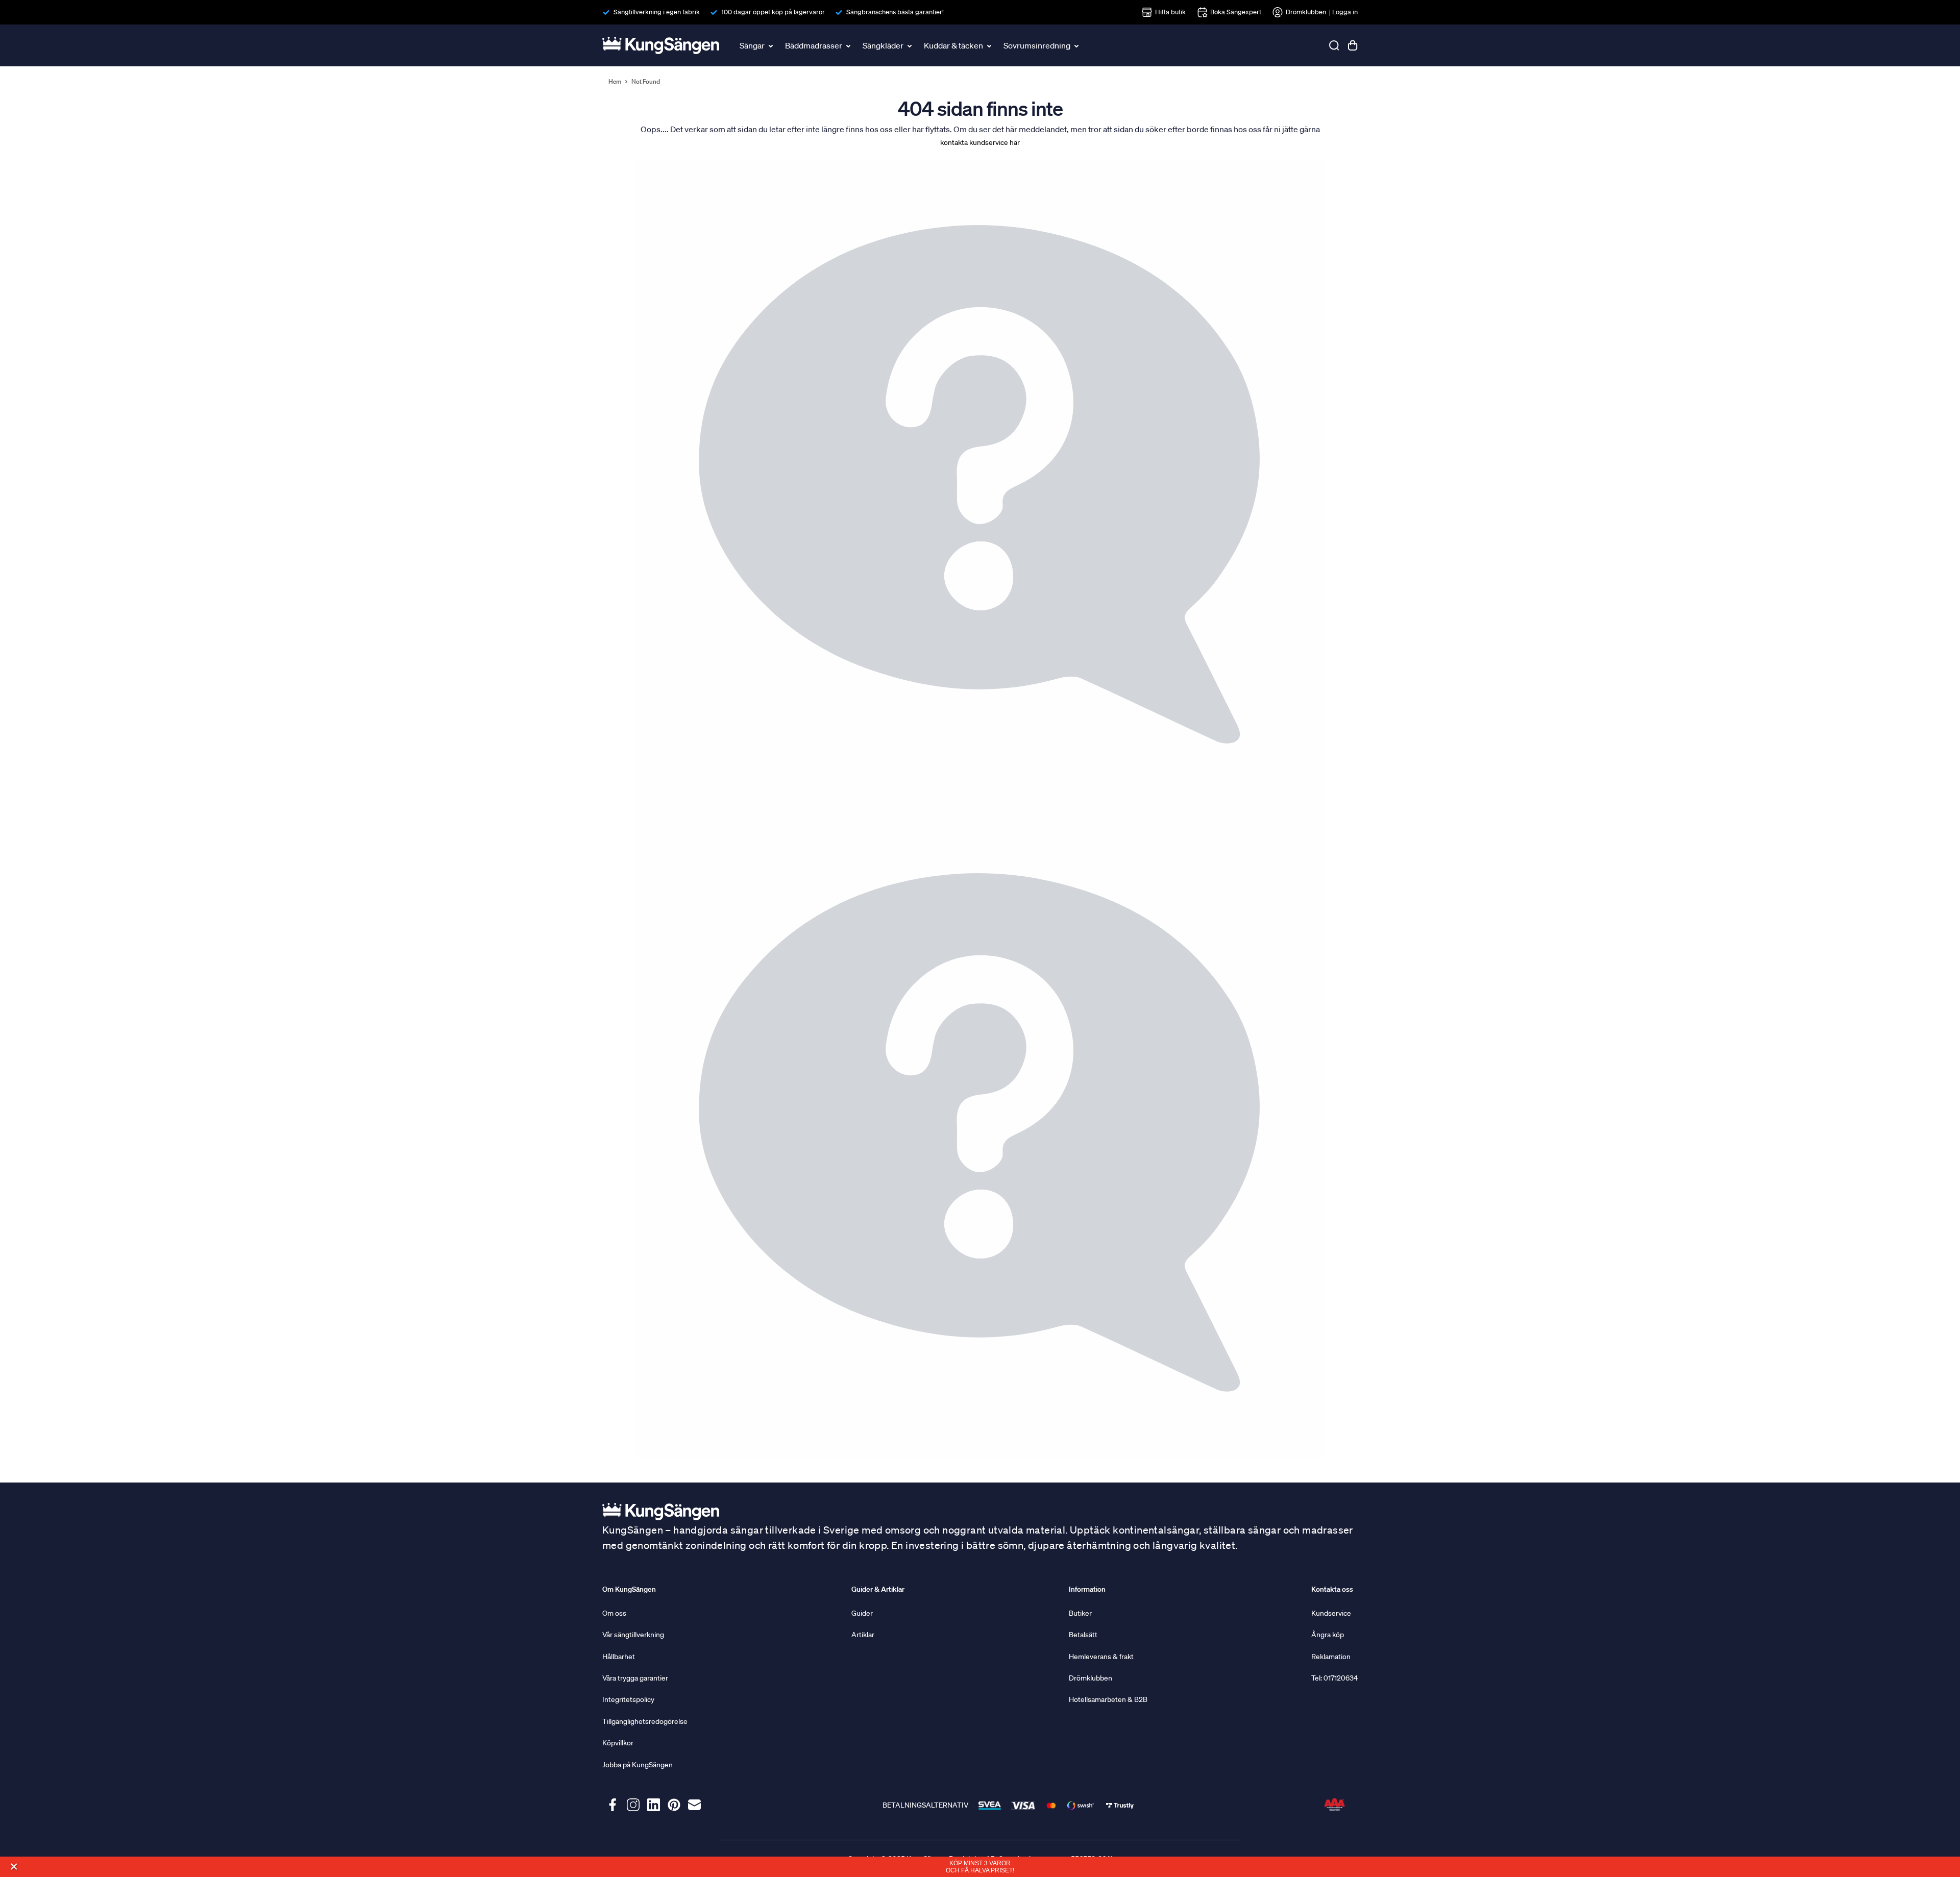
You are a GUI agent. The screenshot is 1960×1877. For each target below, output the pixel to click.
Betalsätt (1083, 1635)
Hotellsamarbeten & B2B (1108, 1699)
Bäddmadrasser (814, 45)
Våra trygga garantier (635, 1678)
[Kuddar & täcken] (990, 45)
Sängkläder (883, 45)
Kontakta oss (1332, 1589)
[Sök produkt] (1334, 45)
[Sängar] (772, 45)
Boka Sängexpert (1236, 12)
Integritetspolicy (628, 1699)
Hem (615, 82)
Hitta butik (1170, 12)
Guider (862, 1613)
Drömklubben (1306, 12)
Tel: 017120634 (1334, 1678)
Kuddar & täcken (953, 45)
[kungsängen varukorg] (1353, 45)
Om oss (614, 1613)
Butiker (1080, 1613)
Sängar (752, 45)
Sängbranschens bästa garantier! (895, 12)
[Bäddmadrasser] (849, 45)
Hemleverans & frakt (1101, 1657)
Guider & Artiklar (878, 1589)
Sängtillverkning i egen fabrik (657, 12)
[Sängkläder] (911, 45)
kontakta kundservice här (980, 142)
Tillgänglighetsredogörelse (645, 1721)
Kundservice (1331, 1613)
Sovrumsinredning (1037, 45)
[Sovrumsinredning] (1077, 45)
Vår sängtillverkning (633, 1635)
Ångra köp (1328, 1635)
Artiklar (863, 1635)
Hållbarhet (619, 1657)
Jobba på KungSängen (638, 1765)
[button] (14, 1867)
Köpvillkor (618, 1743)
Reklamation (1331, 1657)
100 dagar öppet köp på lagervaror (773, 12)
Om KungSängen (629, 1589)
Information (1087, 1589)
